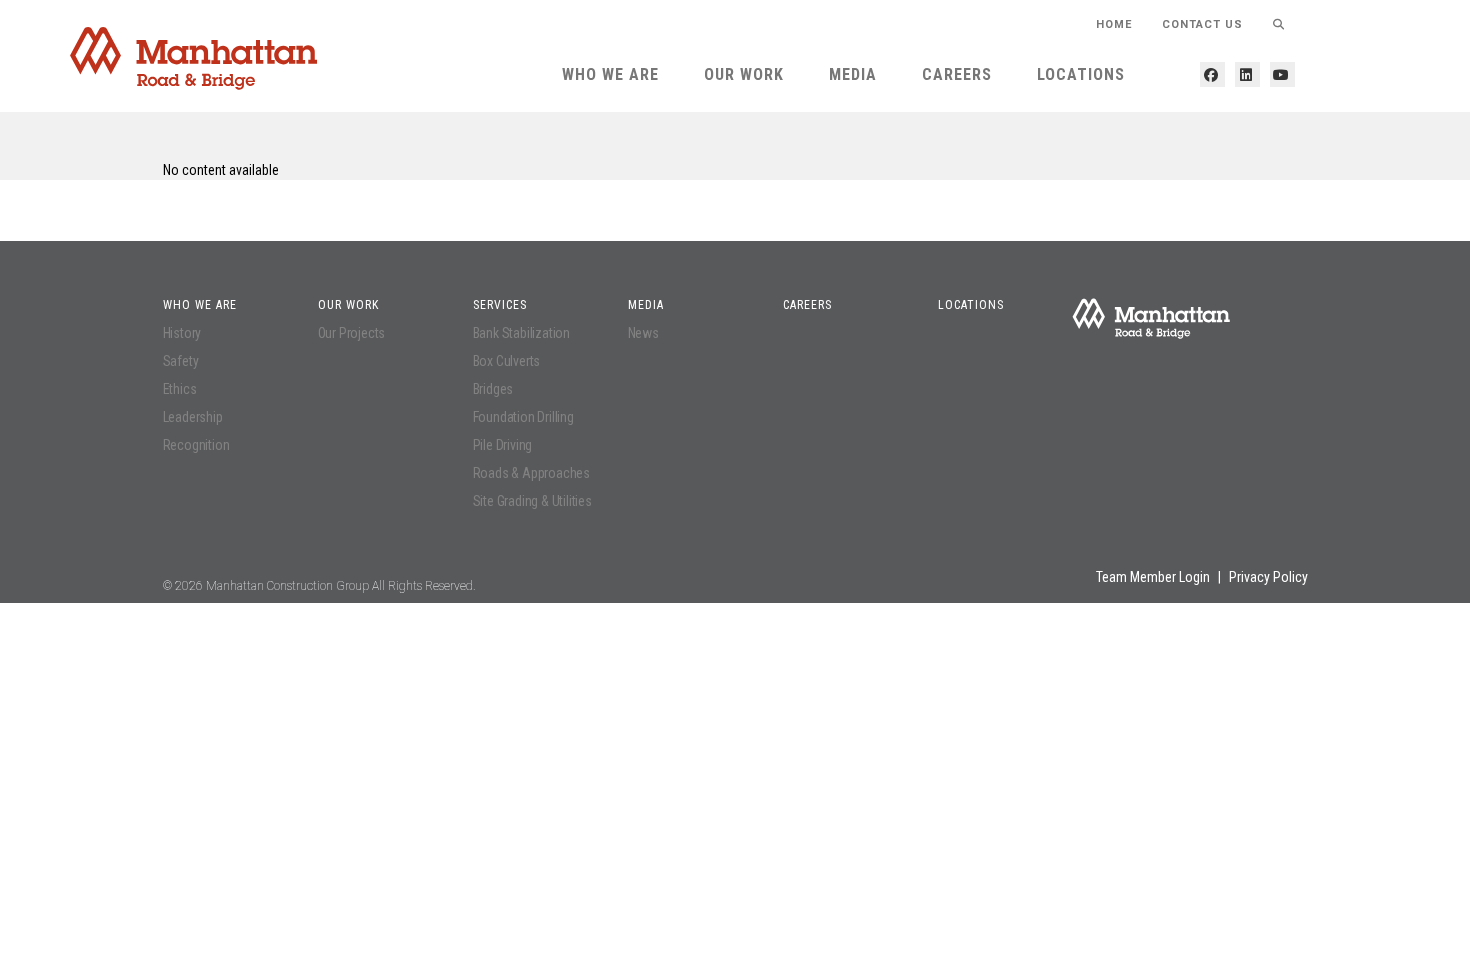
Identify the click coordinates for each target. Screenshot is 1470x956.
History (182, 333)
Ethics (180, 389)
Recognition (196, 445)
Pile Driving (503, 445)
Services (500, 305)
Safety (181, 361)
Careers (957, 74)
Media (853, 74)
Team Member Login (1153, 577)
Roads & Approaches (531, 473)
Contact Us (1202, 24)
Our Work (744, 74)
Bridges (493, 389)
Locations (1081, 74)
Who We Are (610, 74)
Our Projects (352, 333)
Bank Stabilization (521, 333)
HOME (1114, 24)
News (643, 333)
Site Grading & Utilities (532, 501)
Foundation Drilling (523, 417)
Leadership (193, 417)
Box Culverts (507, 361)
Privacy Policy (1268, 577)
